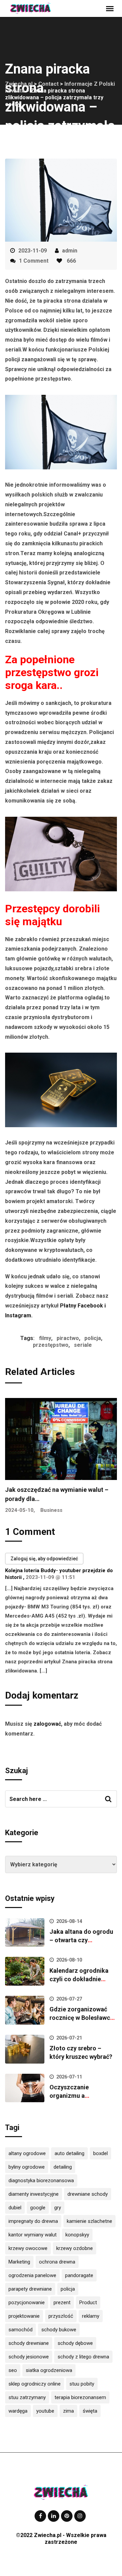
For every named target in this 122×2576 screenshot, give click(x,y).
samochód (21, 2330)
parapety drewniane (30, 2289)
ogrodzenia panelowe (32, 2275)
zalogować (47, 1724)
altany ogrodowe (27, 2153)
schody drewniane (29, 2343)
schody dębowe (75, 2343)
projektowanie (24, 2316)
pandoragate (79, 2275)
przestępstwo (51, 1345)
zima (68, 2411)
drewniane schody (88, 2194)
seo (13, 2370)
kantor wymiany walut (33, 2235)
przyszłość (61, 2316)
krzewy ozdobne (75, 2248)
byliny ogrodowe (27, 2167)
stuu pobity (82, 2384)
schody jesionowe (29, 2357)
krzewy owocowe (28, 2248)
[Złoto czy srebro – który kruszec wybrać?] (25, 2049)
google (38, 2208)
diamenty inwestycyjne (34, 2194)
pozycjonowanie (27, 2303)
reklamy (91, 2316)
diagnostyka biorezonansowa (41, 2181)
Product (88, 2303)
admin (70, 251)
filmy (45, 1338)
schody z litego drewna (83, 2357)
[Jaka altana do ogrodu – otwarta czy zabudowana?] (25, 1933)
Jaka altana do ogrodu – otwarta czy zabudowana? (81, 1940)
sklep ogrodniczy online (35, 2384)
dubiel (15, 2208)
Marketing (19, 2262)
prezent (62, 2303)
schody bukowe (59, 2330)
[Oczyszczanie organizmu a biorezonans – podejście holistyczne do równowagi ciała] (25, 2088)
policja (93, 1338)
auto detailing (69, 2153)
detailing (63, 2167)
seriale (83, 1345)
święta (90, 2411)
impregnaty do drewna (33, 2221)
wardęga (18, 2411)
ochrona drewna (57, 2262)
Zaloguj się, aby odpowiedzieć (44, 1559)
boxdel (100, 2153)
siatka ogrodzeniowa (49, 2370)
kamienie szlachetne (89, 2221)
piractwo (68, 1338)
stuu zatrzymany (27, 2397)
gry (58, 2208)
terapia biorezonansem (80, 2397)
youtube (45, 2411)
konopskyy (77, 2235)
